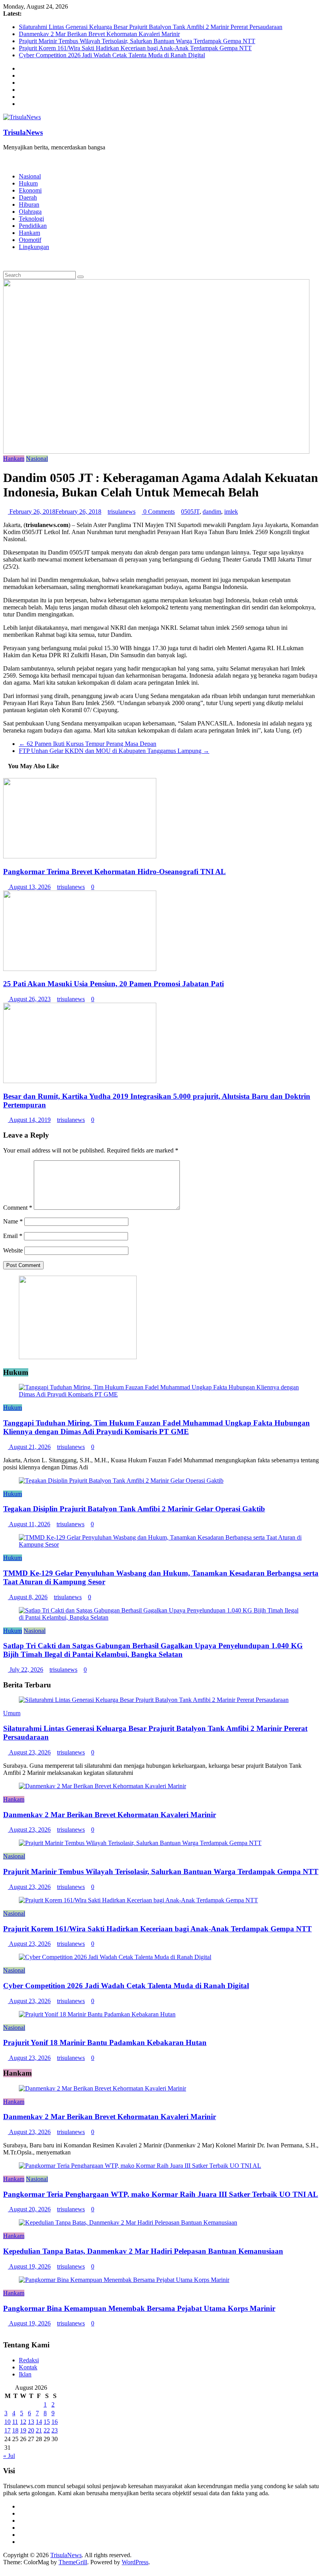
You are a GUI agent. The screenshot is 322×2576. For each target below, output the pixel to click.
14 (39, 2422)
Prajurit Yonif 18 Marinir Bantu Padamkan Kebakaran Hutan (105, 2042)
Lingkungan (34, 247)
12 (23, 2422)
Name (13, 1221)
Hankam (29, 233)
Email (13, 1236)
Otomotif (30, 240)
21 (39, 2430)
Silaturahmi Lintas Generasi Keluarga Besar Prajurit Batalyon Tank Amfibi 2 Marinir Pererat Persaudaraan (151, 27)
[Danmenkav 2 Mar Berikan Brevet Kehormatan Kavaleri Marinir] (102, 1786)
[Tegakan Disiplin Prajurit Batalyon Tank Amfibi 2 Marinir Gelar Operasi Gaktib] (121, 1481)
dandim (212, 512)
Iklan (25, 2374)
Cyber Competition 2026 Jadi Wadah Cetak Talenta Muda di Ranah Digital (112, 55)
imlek (231, 512)
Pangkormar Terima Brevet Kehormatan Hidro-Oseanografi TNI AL (114, 872)
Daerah (28, 197)
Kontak (28, 2367)
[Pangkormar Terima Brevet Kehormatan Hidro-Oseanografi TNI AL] (80, 856)
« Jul (9, 2456)
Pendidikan (33, 226)
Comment (18, 1208)
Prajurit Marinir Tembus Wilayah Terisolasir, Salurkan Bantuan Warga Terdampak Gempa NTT (137, 41)
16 (55, 2422)
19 (23, 2430)
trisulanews (122, 512)
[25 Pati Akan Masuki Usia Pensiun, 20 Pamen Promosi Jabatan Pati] (80, 969)
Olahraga (30, 212)
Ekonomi (30, 190)
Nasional (30, 176)
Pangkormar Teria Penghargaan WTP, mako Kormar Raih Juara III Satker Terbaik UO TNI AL (161, 2194)
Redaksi (29, 2360)
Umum (12, 1713)
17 (7, 2430)
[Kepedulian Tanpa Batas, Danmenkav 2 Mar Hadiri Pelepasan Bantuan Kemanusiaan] (128, 2222)
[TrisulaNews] (5, 161)
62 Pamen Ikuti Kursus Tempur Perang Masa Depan (88, 744)
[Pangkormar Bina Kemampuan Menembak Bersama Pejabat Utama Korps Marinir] (124, 2280)
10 (7, 2422)
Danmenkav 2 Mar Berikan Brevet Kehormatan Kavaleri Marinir (99, 34)
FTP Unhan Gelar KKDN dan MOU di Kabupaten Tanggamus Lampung (114, 751)
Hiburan (29, 205)
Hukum (28, 183)
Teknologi (31, 219)
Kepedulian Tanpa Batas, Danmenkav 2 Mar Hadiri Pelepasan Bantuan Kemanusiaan (143, 2251)
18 (15, 2430)
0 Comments (158, 512)
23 (55, 2430)
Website (13, 1250)
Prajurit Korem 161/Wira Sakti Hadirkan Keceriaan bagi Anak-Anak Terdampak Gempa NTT (135, 48)
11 (15, 2422)
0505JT (190, 512)
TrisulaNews (23, 132)
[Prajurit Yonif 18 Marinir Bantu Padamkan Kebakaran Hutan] (97, 2014)
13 (31, 2422)
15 (47, 2422)
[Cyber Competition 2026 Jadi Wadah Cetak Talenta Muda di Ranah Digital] (115, 1957)
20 (31, 2430)
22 (47, 2430)
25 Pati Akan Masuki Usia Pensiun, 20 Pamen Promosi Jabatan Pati (113, 984)
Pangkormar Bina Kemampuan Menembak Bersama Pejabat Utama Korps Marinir (139, 2308)
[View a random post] (5, 260)
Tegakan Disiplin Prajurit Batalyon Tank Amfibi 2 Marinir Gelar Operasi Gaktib (134, 1509)
